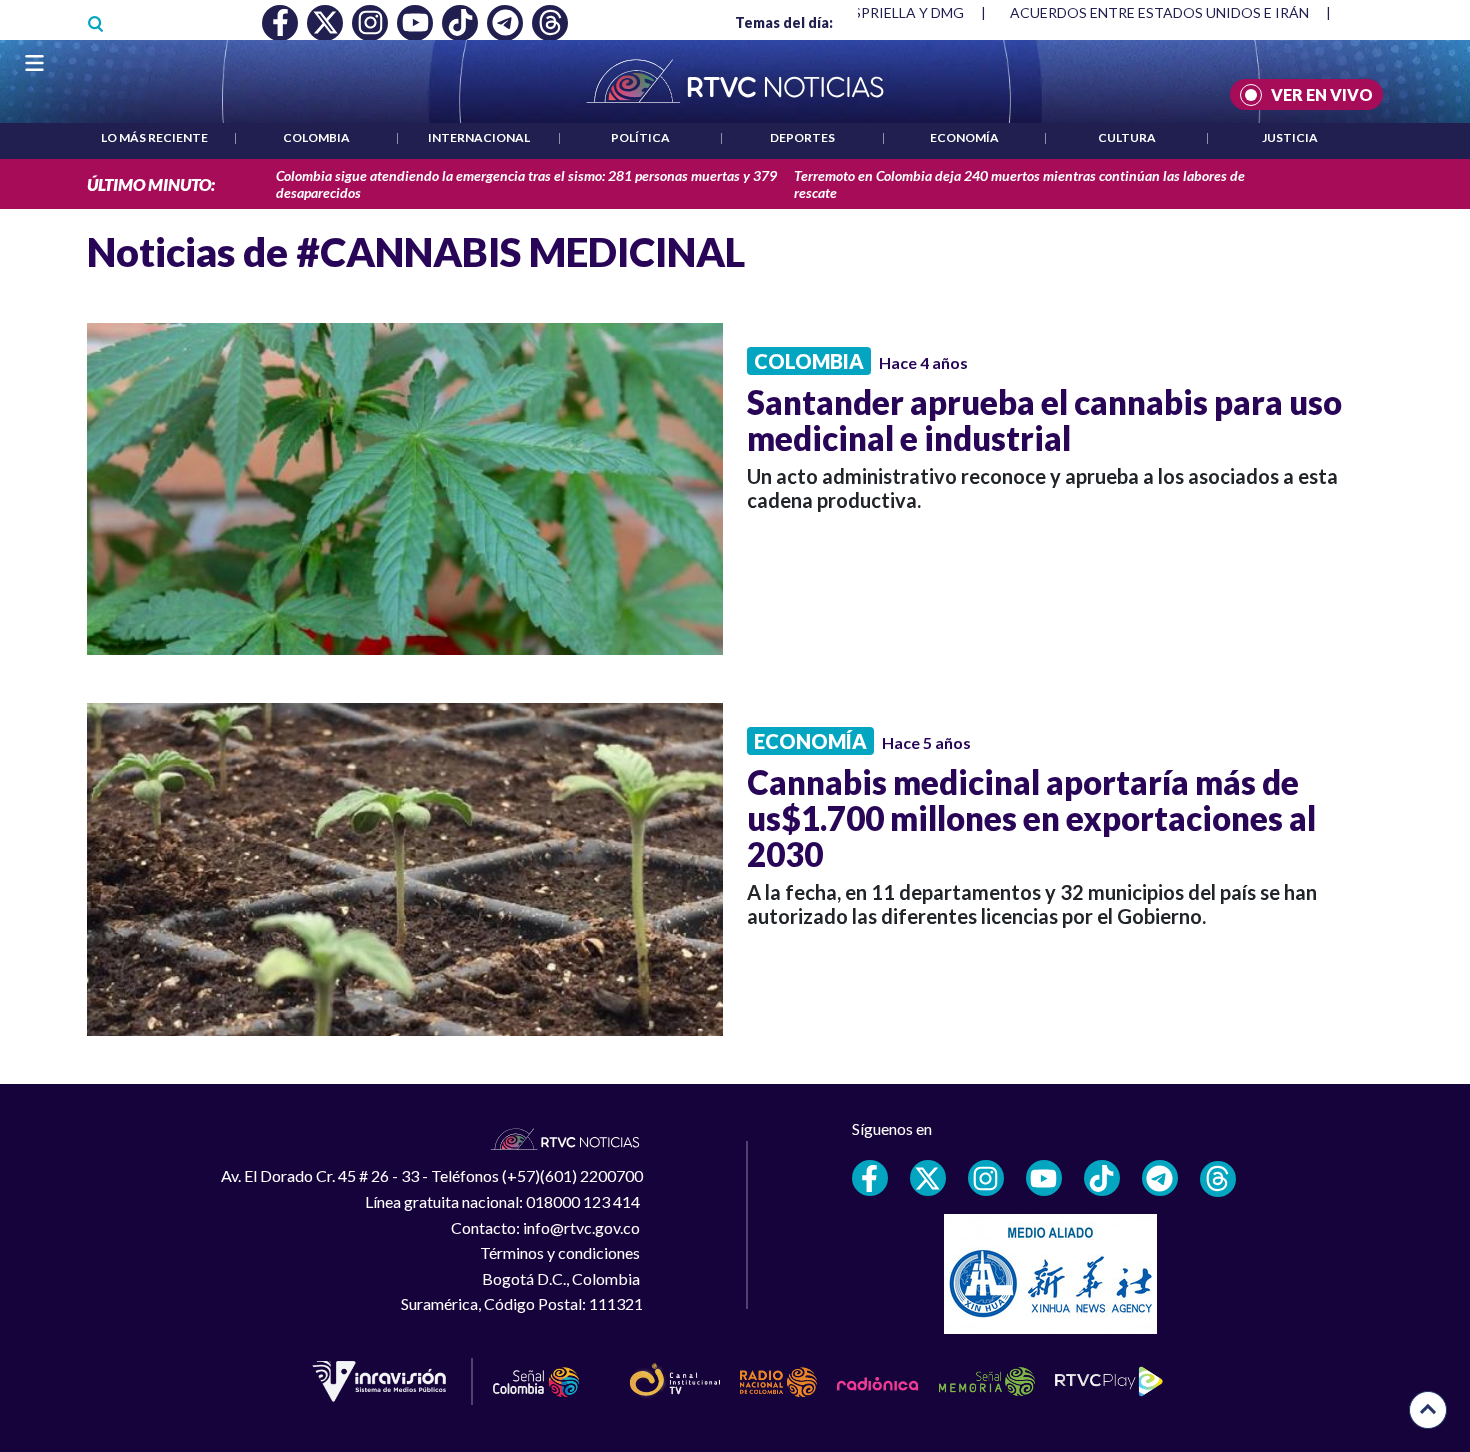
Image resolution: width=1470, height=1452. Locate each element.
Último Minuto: (151, 184)
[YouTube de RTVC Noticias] (1044, 1178)
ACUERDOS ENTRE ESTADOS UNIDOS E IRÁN (1159, 12)
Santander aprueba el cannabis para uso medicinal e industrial (1044, 420)
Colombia (316, 137)
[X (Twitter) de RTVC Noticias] (928, 1178)
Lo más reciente (154, 137)
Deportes (802, 137)
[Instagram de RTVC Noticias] (986, 1178)
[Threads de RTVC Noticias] (1218, 1179)
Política (640, 137)
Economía (964, 137)
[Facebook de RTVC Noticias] (870, 1178)
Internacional (479, 137)
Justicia (1290, 137)
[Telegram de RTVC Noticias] (1160, 1178)
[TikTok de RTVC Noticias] (1102, 1178)
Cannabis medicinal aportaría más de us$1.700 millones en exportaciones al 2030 (1031, 818)
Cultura (1127, 137)
